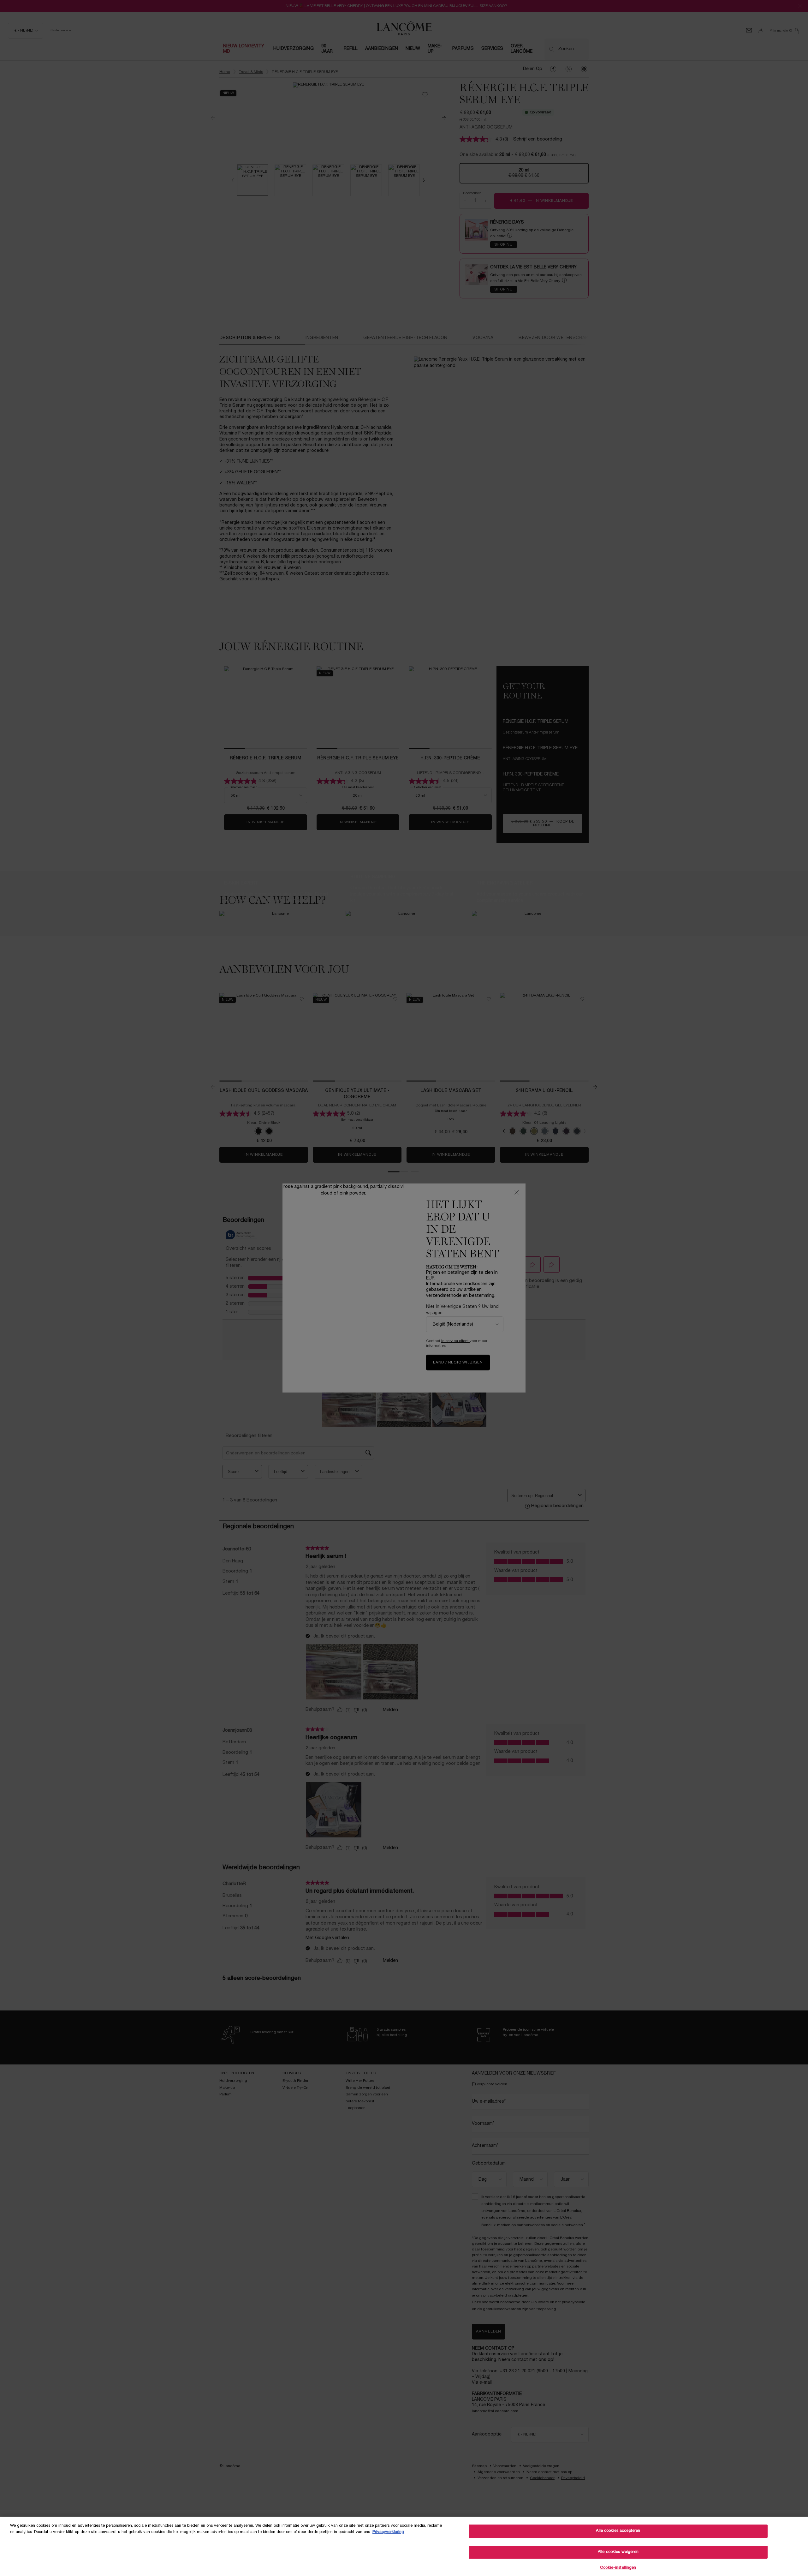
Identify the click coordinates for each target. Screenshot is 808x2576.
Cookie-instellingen (618, 2568)
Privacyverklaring (388, 2532)
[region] (404, 2546)
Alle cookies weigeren (618, 2552)
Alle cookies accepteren (618, 2531)
